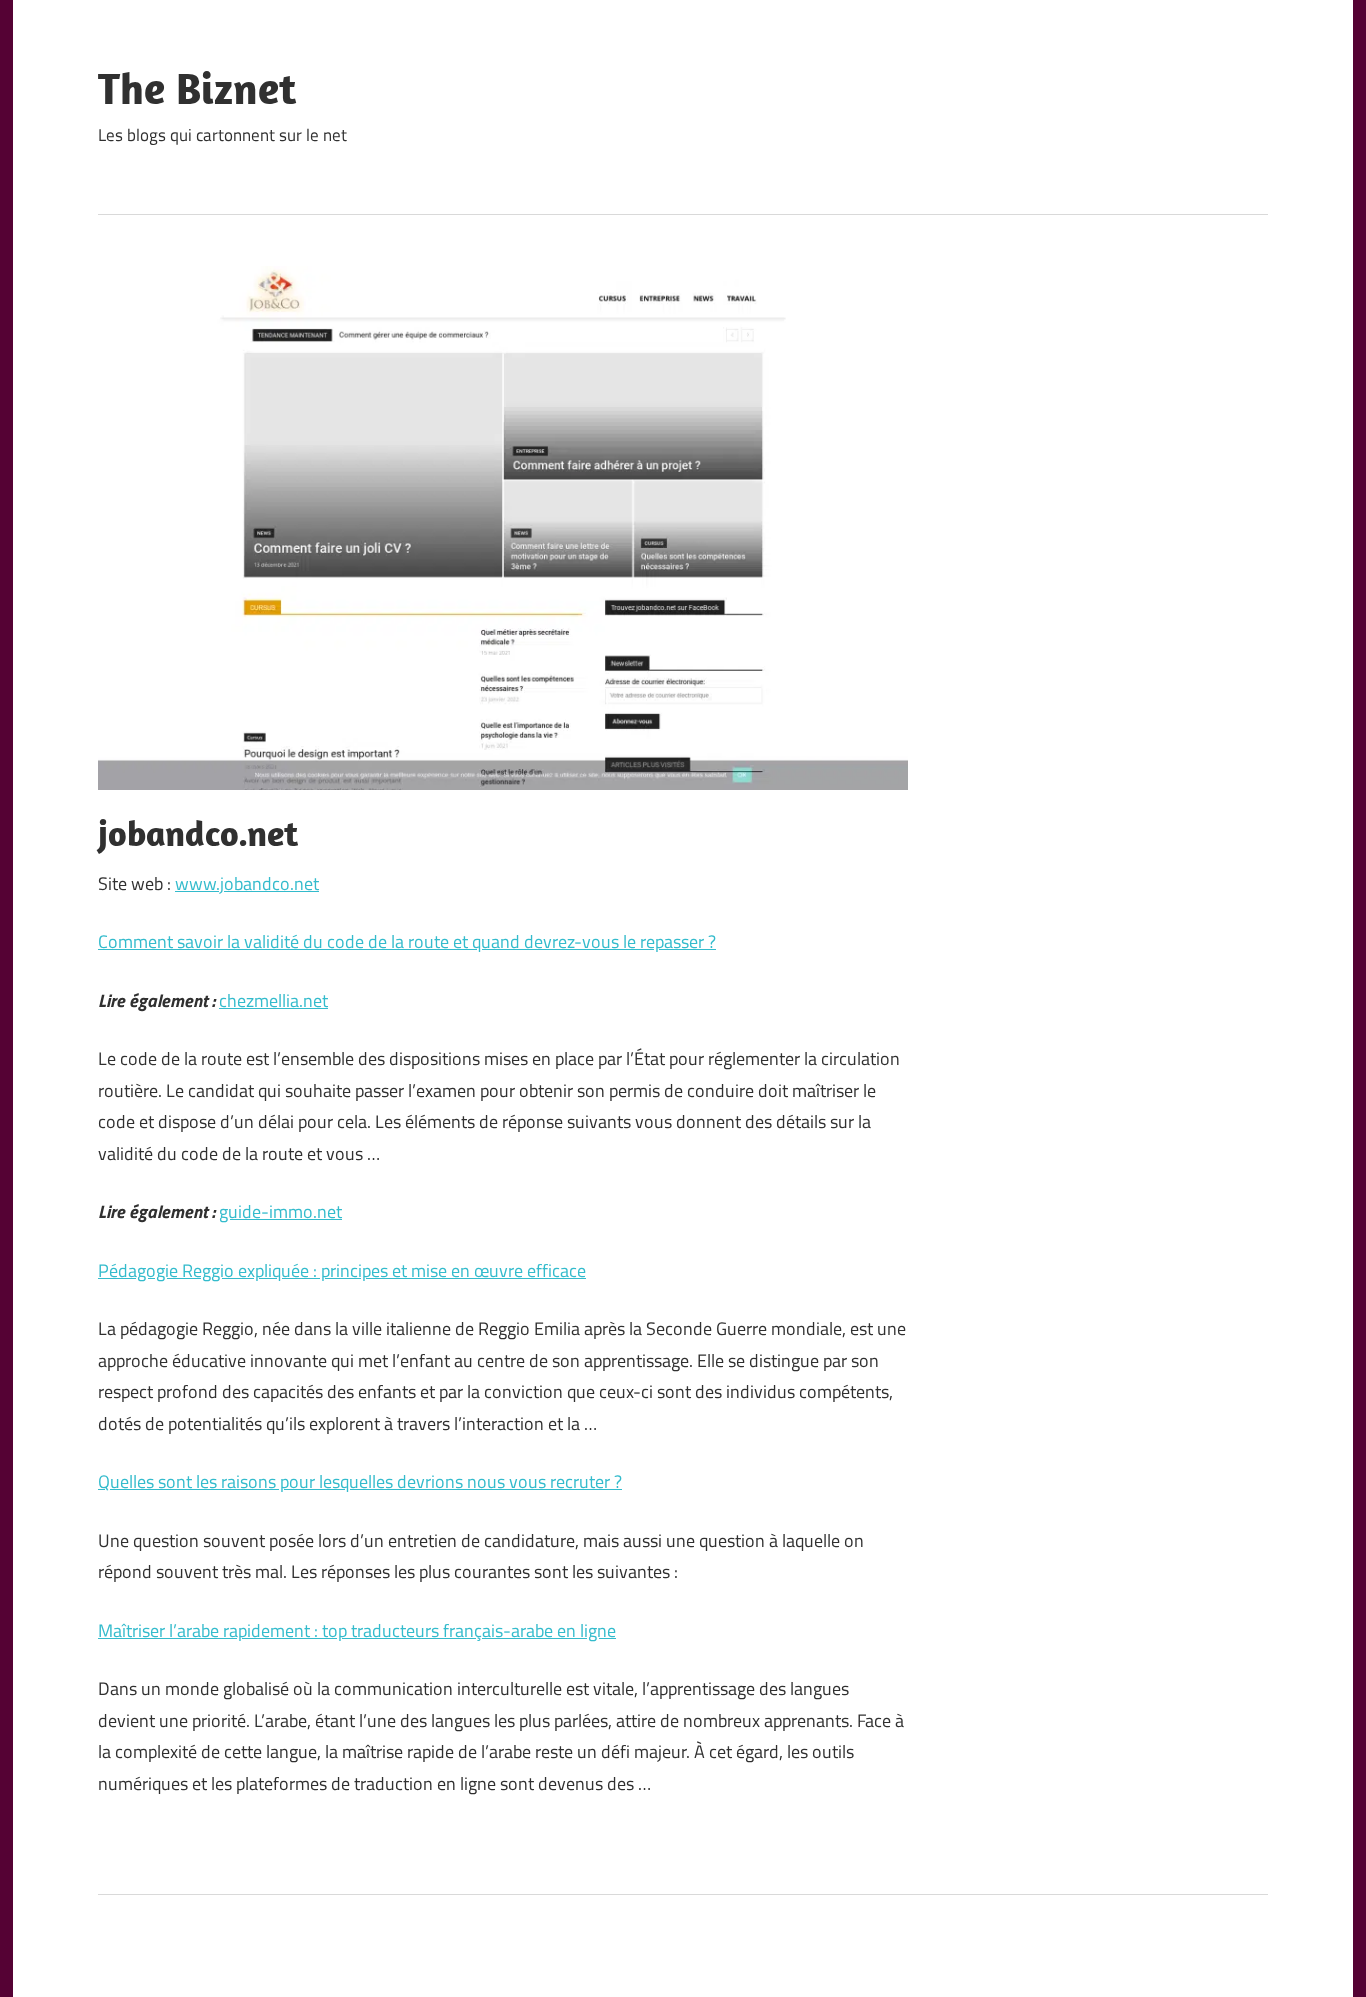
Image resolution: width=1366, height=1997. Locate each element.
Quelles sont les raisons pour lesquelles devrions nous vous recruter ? (360, 1481)
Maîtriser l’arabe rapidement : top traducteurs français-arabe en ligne (357, 1630)
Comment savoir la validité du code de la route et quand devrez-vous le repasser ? (407, 941)
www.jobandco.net (247, 883)
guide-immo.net (280, 1211)
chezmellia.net (273, 1000)
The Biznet (197, 88)
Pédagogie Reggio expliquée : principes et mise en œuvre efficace (342, 1270)
